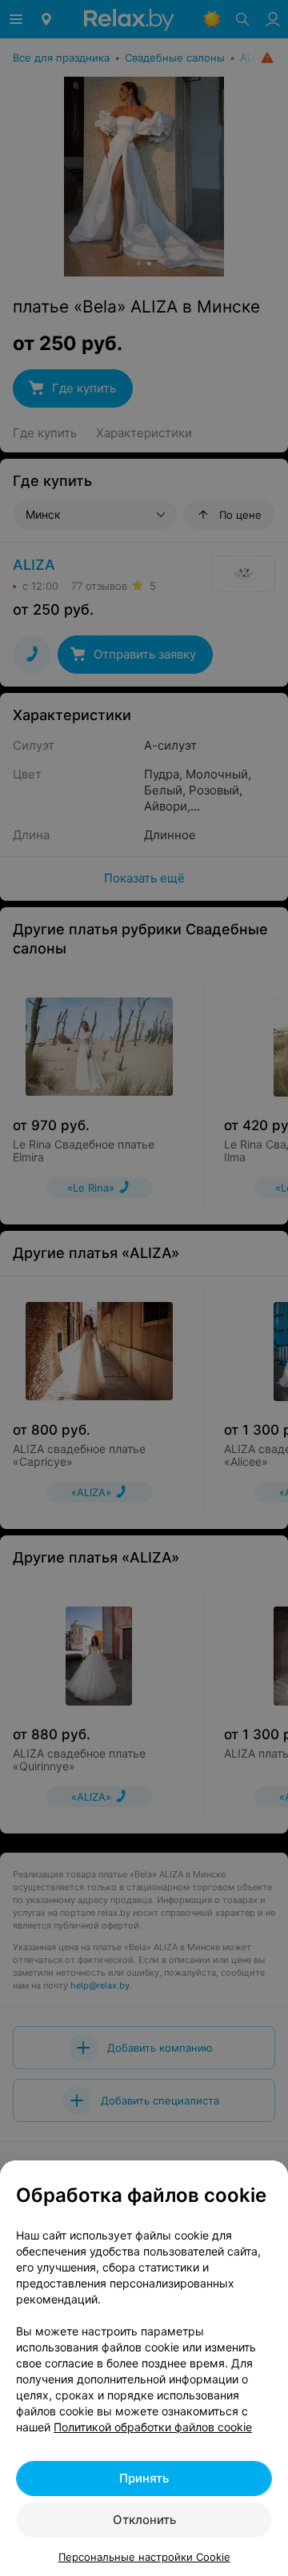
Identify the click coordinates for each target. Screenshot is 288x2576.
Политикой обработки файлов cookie (153, 2427)
